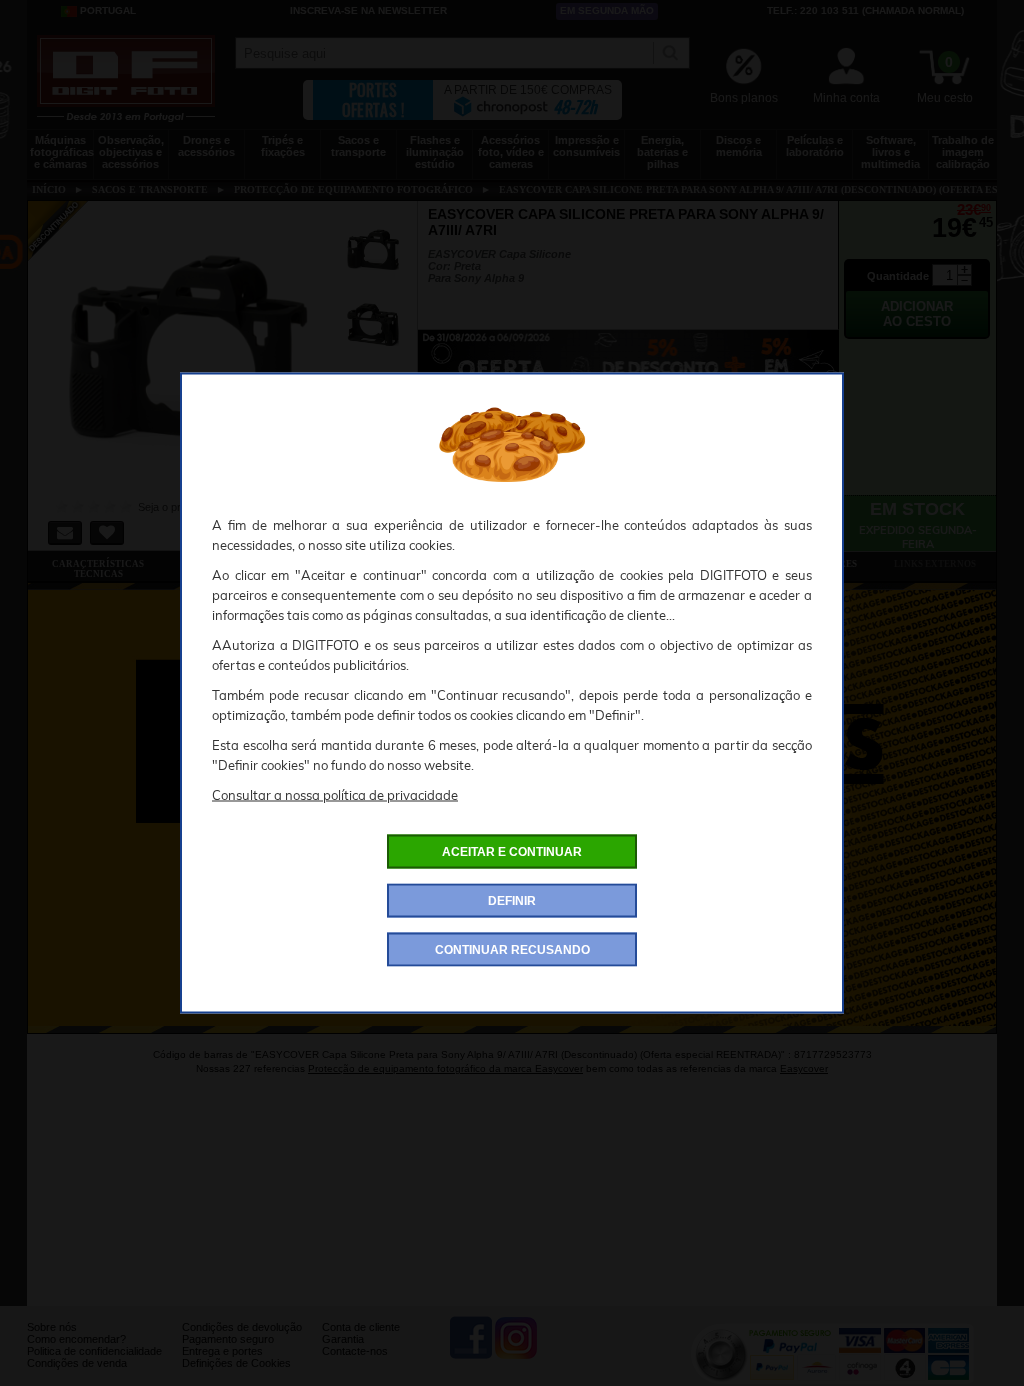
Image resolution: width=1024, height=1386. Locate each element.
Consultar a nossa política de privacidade (335, 795)
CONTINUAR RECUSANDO (512, 950)
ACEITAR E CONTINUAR (512, 852)
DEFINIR (512, 901)
